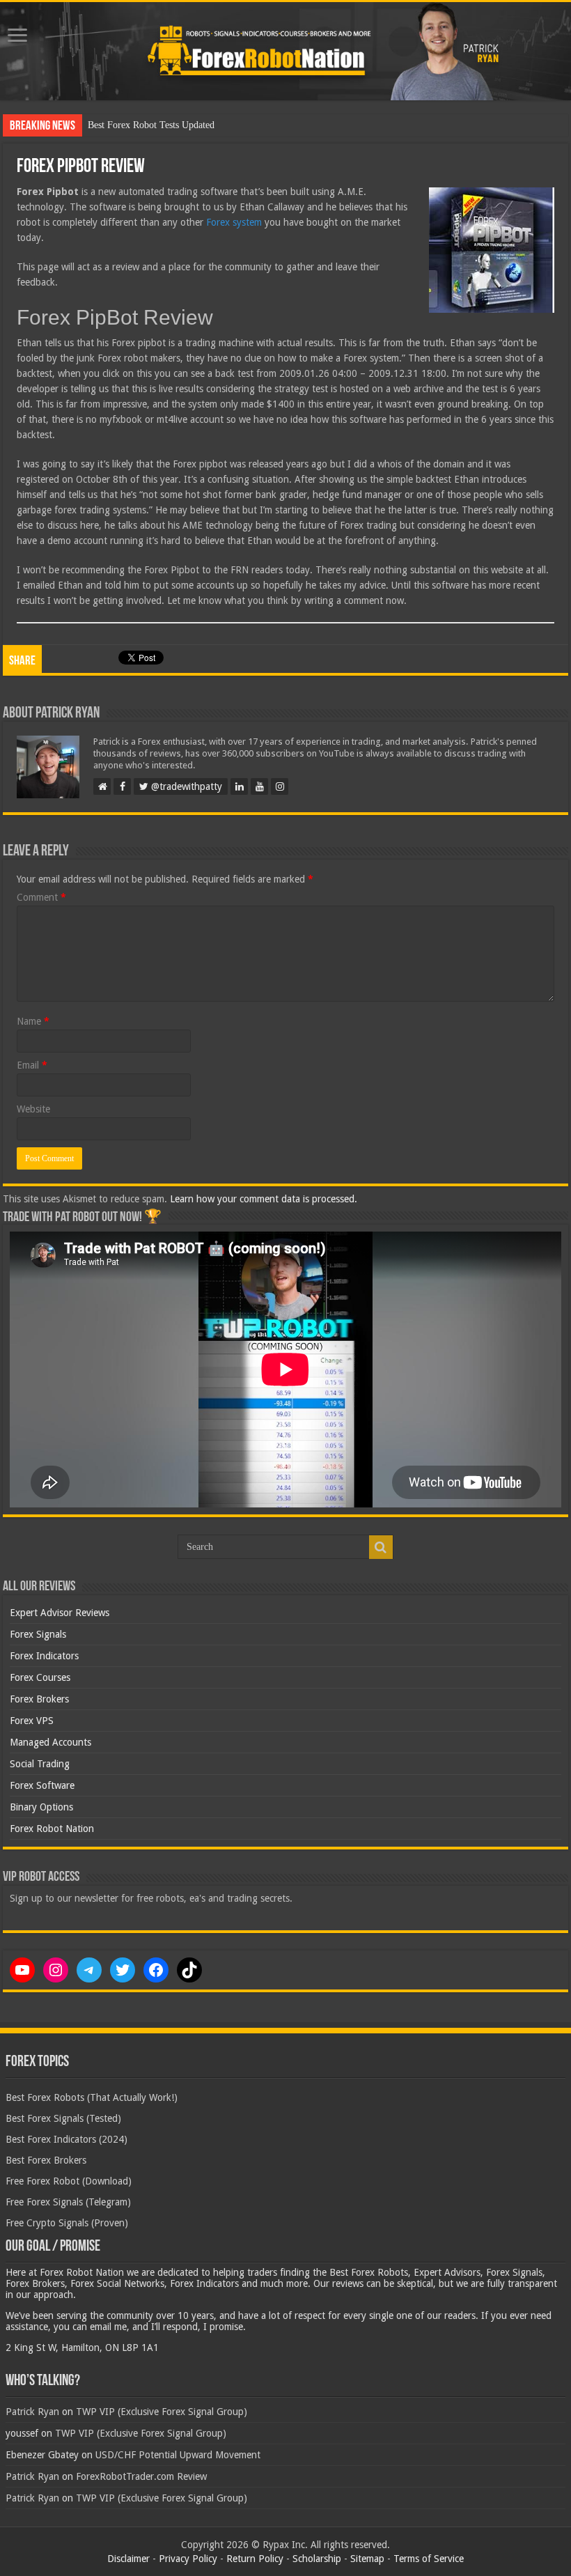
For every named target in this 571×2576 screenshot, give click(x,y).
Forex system (234, 222)
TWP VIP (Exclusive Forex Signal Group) (162, 2412)
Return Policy (255, 2559)
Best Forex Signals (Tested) (63, 2118)
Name (33, 1021)
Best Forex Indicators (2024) (67, 2139)
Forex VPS (32, 1721)
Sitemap (367, 2559)
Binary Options (41, 1807)
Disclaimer (128, 2559)
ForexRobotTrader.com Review (141, 2476)
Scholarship (317, 2559)
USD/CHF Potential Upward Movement (178, 2455)
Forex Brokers (39, 1699)
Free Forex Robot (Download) (69, 2181)
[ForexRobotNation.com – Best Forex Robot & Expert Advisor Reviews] (285, 51)
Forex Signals (38, 1634)
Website (33, 1109)
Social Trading (40, 1764)
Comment (41, 897)
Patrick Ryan (32, 2412)
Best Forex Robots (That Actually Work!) (92, 2097)
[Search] (381, 1547)
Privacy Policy (188, 2559)
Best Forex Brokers (46, 2160)
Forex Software (42, 1785)
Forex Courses (40, 1677)
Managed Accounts (50, 1742)
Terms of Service (429, 2559)
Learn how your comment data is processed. (264, 1199)
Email (32, 1065)
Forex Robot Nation (52, 1829)
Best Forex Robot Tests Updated (151, 125)
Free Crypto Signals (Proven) (67, 2223)
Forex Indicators (44, 1656)
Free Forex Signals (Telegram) (68, 2202)
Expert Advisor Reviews (60, 1613)
